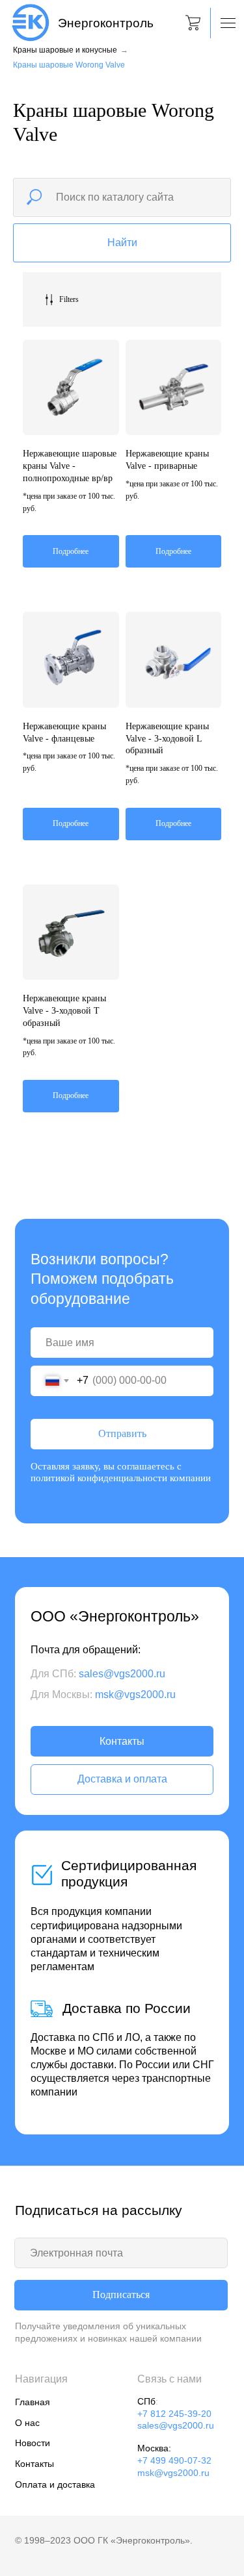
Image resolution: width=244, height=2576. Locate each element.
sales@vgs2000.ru (122, 1673)
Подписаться (121, 2295)
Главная (33, 2402)
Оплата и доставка (55, 2484)
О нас (27, 2423)
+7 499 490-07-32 (174, 2460)
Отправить (122, 1433)
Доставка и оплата (122, 1779)
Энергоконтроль (106, 23)
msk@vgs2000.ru (135, 1694)
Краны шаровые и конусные (65, 50)
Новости (33, 2443)
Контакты (122, 1741)
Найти (122, 243)
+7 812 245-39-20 (174, 2414)
